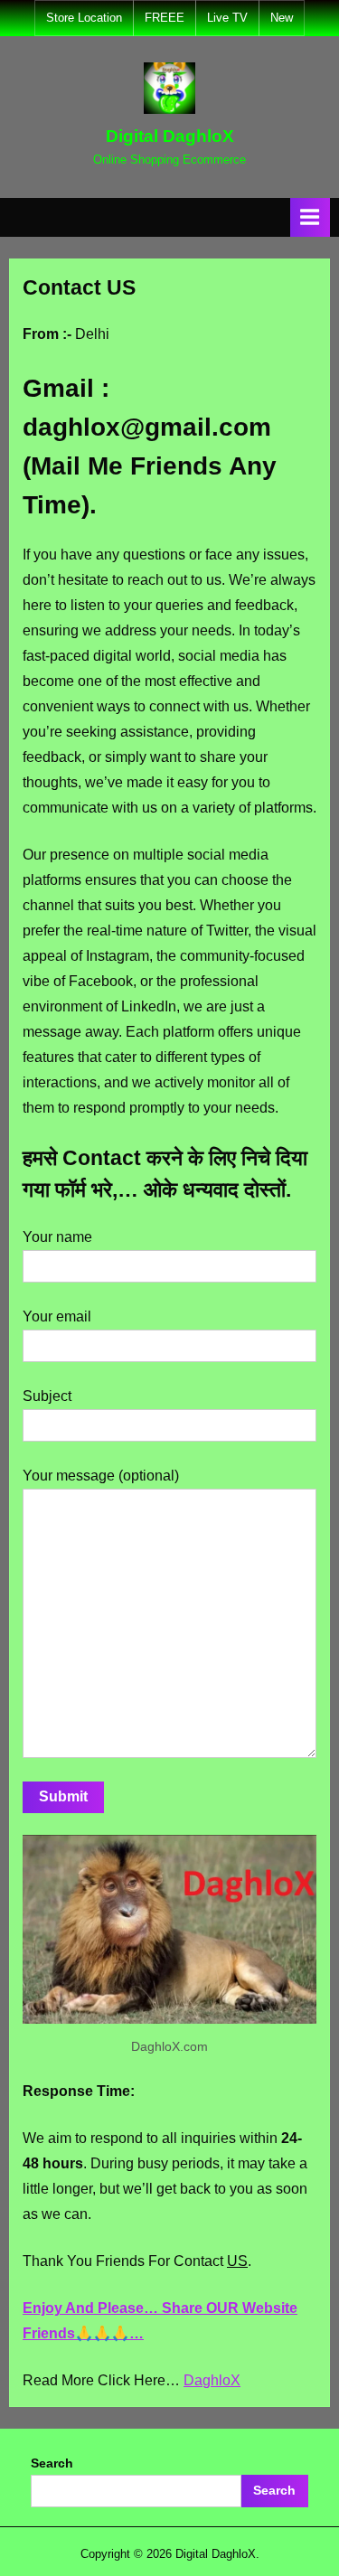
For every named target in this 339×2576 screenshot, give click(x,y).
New (282, 18)
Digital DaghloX (170, 136)
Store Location (84, 18)
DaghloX (212, 2380)
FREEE (165, 18)
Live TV (227, 18)
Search (52, 2463)
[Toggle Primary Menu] (310, 217)
